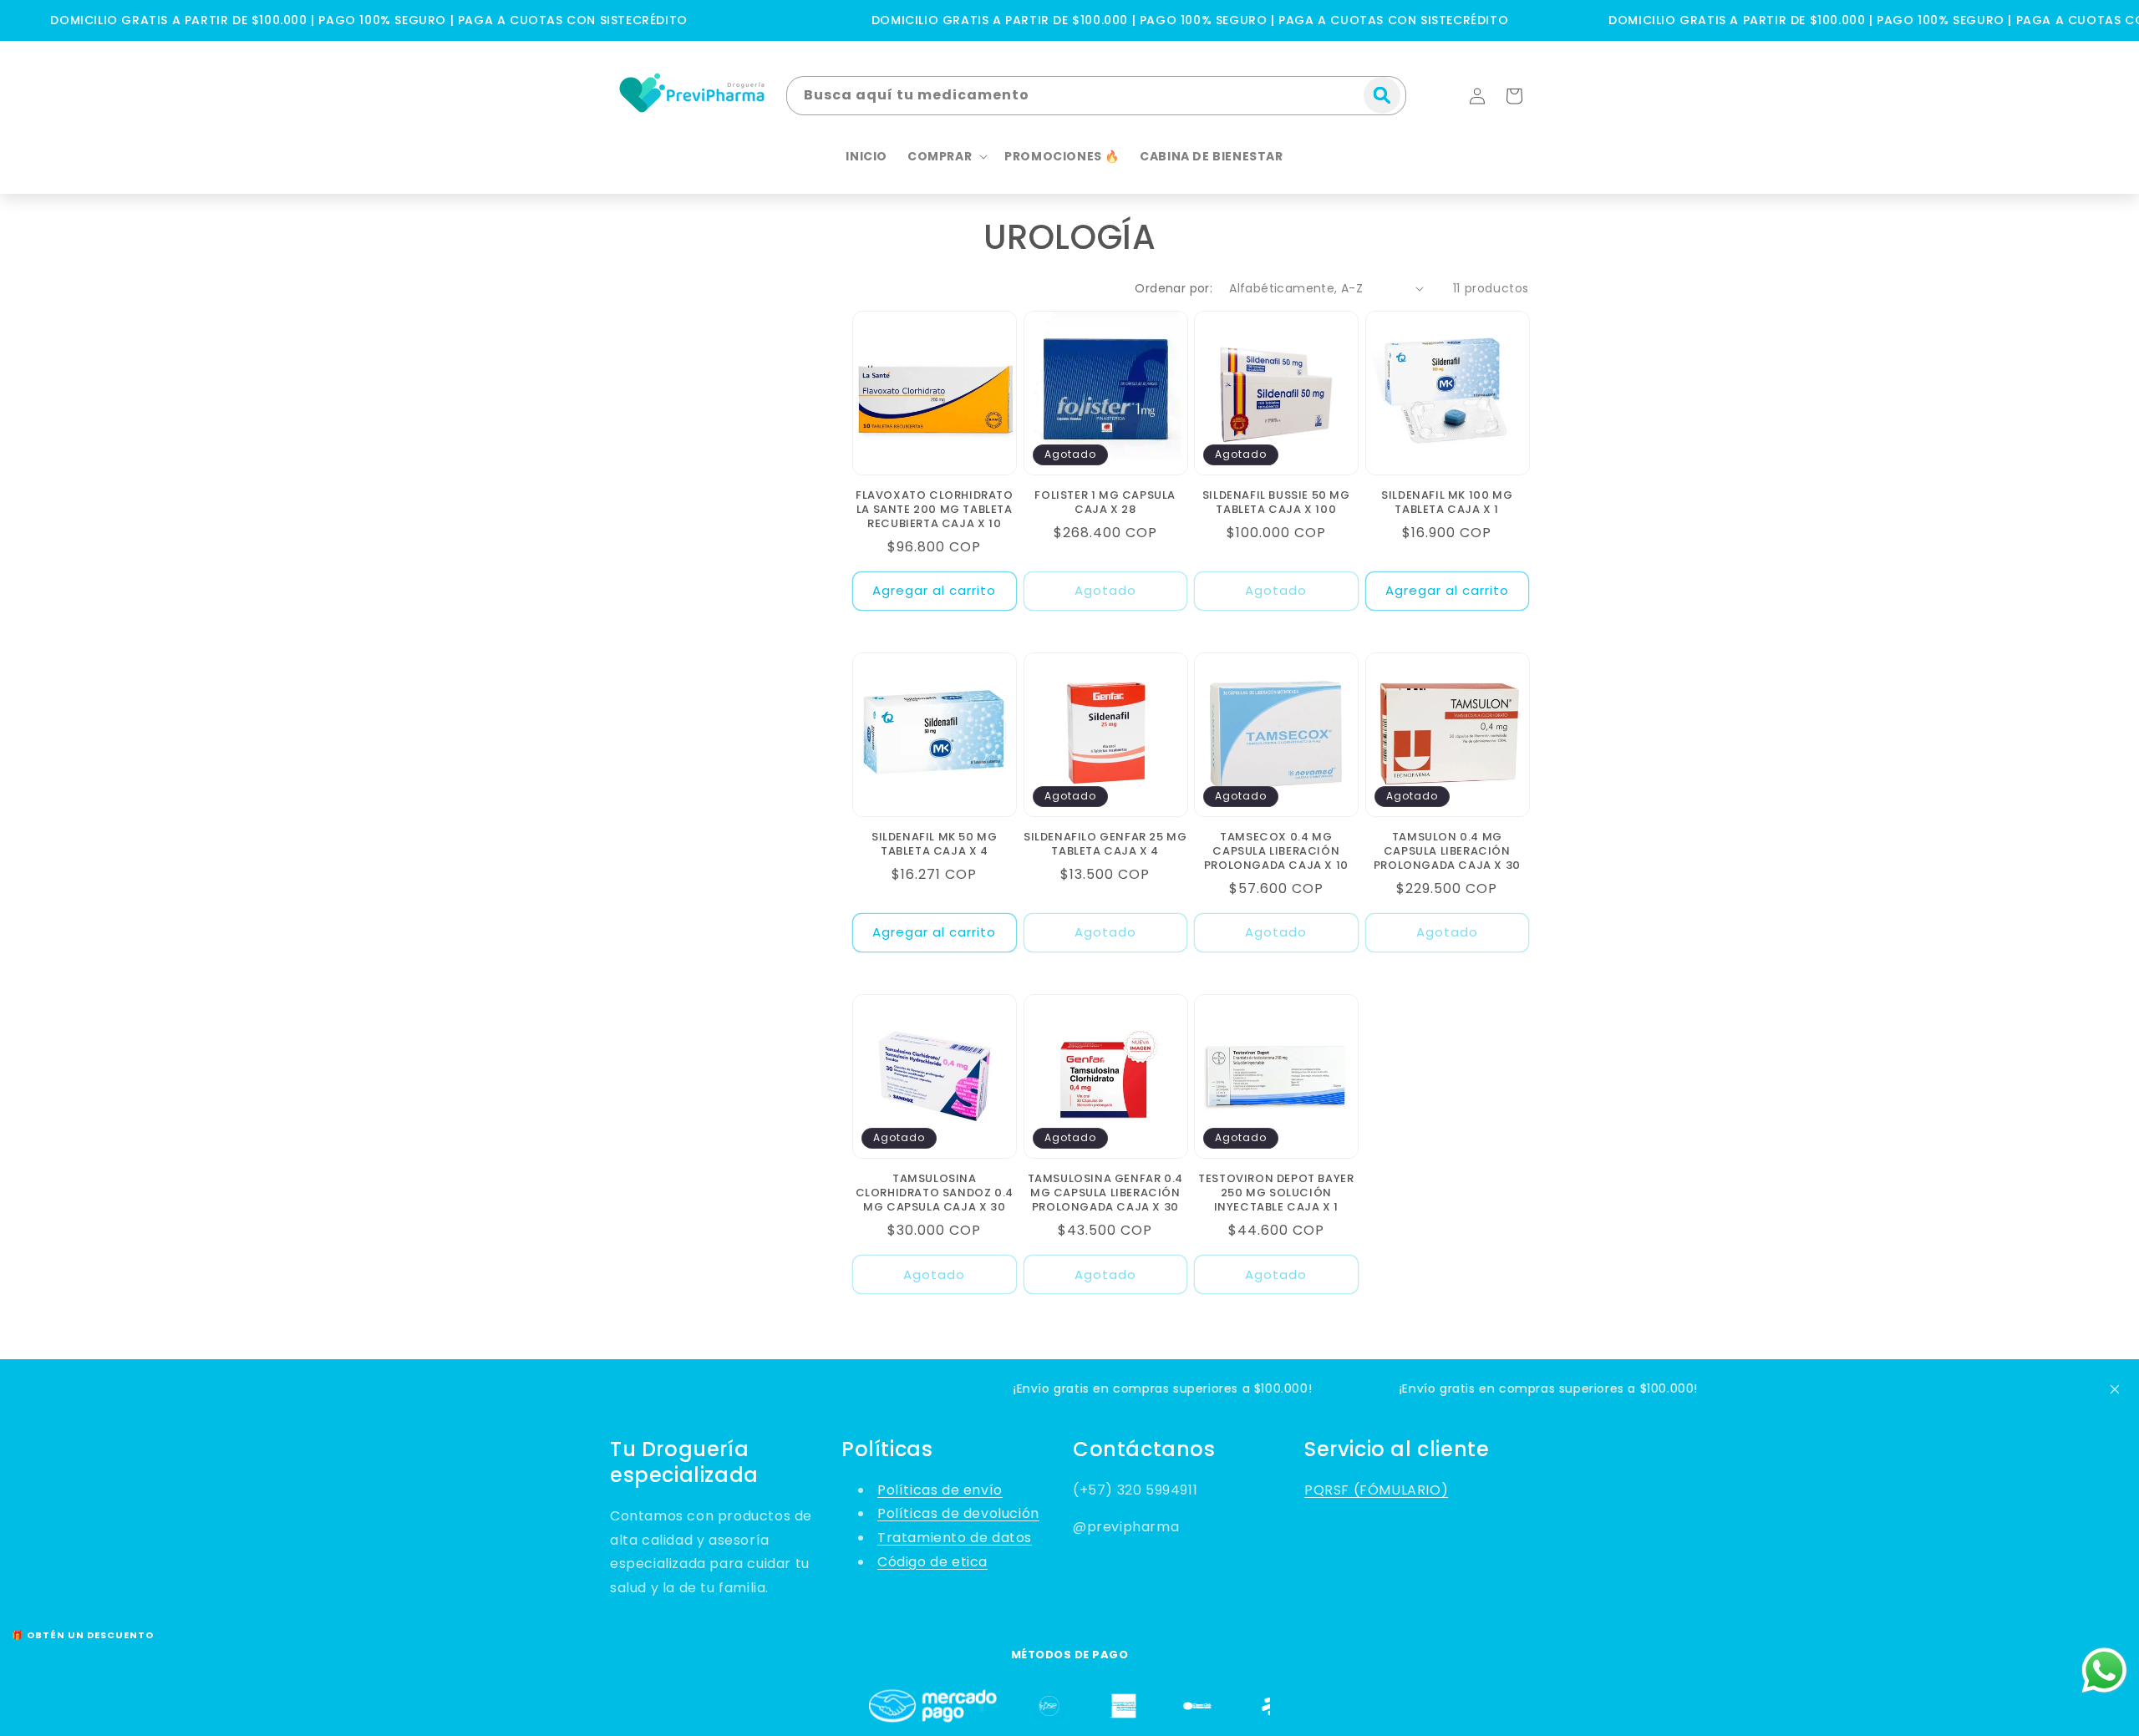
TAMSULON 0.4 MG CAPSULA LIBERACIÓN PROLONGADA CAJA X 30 (1447, 852)
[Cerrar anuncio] (2115, 1389)
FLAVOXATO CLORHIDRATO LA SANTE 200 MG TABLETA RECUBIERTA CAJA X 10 (935, 510)
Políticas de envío (940, 1490)
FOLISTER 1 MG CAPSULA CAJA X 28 (1105, 503)
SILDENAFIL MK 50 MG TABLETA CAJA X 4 (934, 845)
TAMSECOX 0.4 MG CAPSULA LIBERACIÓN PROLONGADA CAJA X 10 (1276, 852)
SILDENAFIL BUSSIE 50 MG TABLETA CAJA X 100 (1276, 503)
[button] (1514, 96)
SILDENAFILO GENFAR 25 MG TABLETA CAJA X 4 (1105, 845)
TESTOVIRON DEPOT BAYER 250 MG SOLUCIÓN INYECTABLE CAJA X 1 (1276, 1193)
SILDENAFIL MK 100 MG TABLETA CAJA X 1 (1447, 503)
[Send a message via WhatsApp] (2104, 1670)
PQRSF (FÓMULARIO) (1376, 1490)
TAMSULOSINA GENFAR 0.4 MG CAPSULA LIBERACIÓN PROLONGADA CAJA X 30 (1105, 1193)
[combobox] (1096, 96)
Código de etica (932, 1562)
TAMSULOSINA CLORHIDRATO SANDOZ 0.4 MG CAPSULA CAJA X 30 (935, 1193)
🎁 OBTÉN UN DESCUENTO (83, 1635)
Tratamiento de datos (955, 1538)
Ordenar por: (1174, 288)
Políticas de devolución (958, 1513)
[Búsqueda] (1382, 95)
